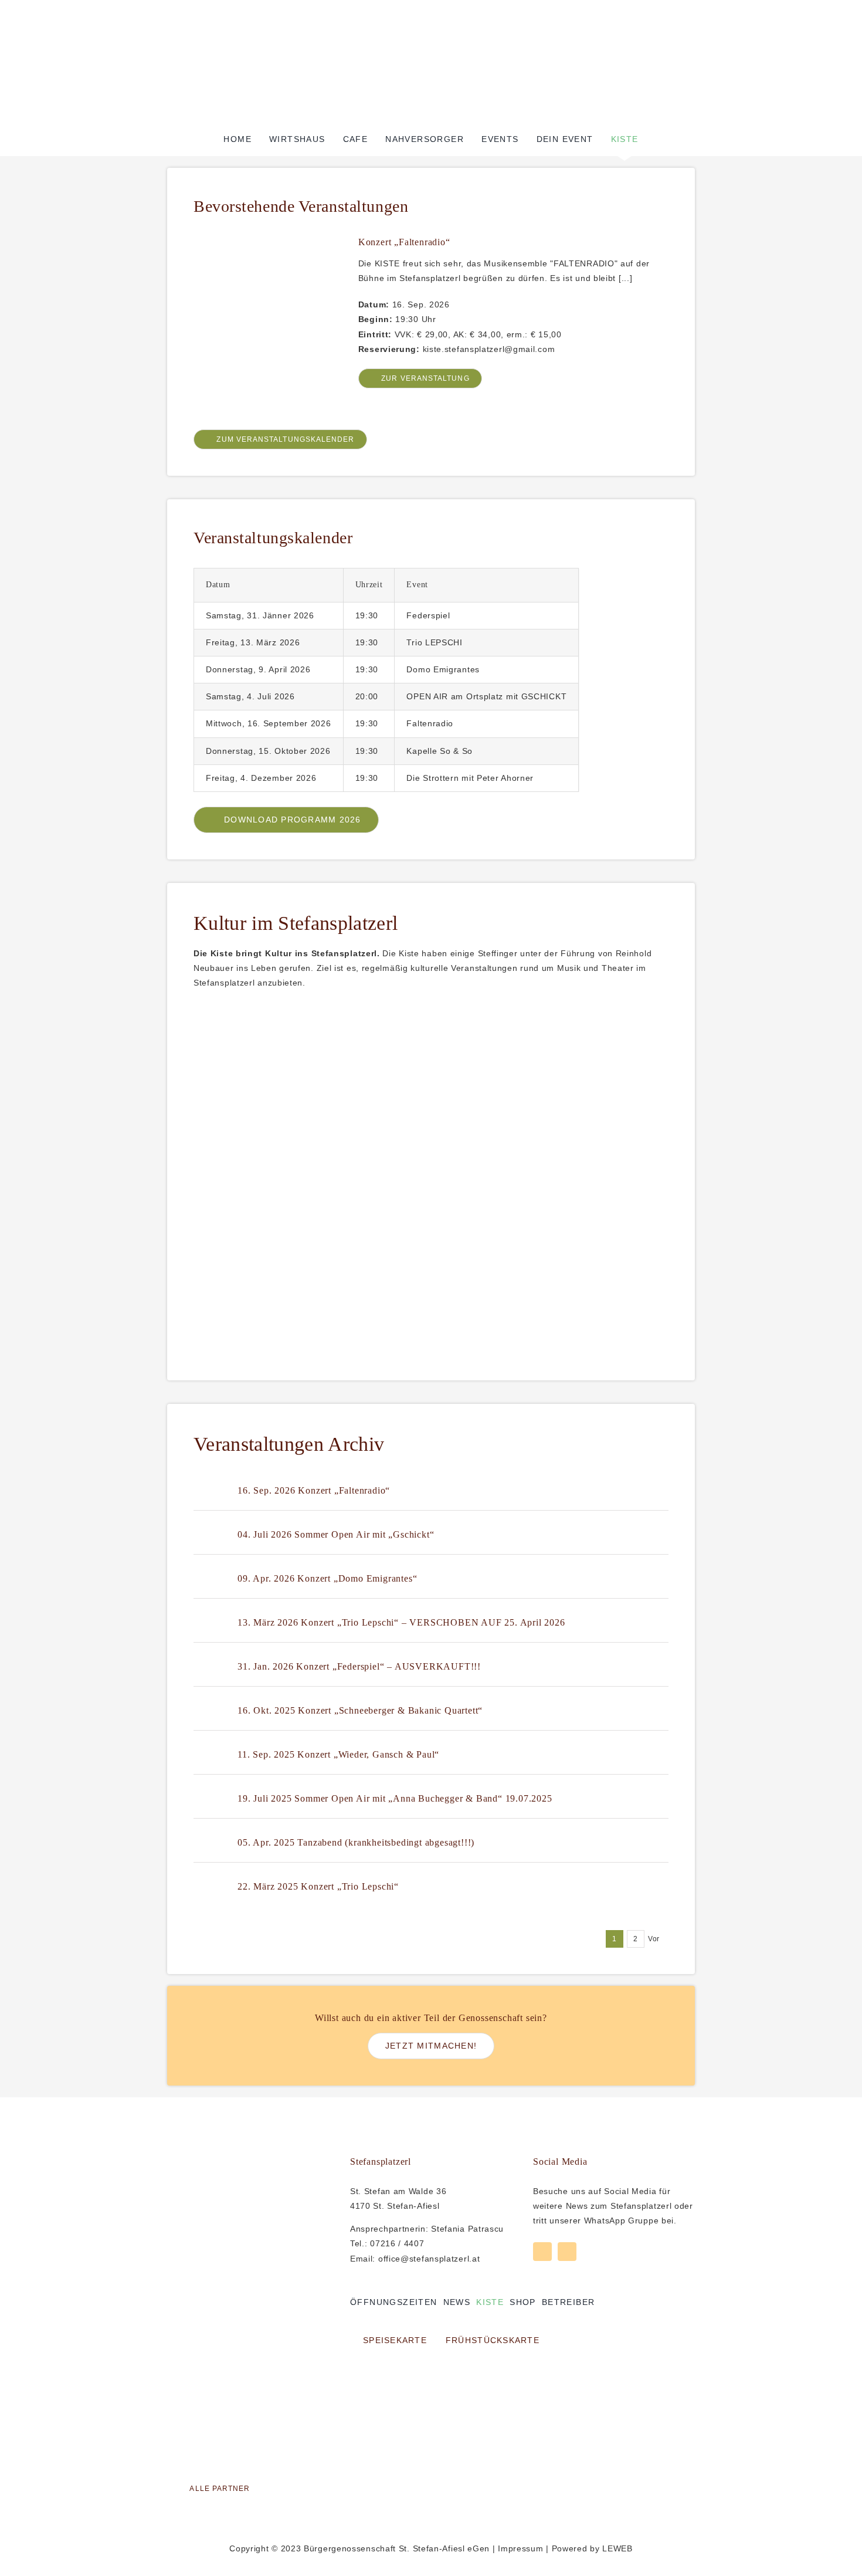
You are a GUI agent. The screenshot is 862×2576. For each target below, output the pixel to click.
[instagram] (567, 2252)
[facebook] (542, 2252)
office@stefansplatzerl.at (429, 2259)
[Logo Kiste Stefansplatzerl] (431, 31)
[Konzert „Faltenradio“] (266, 243)
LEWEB (617, 2548)
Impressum (520, 2548)
